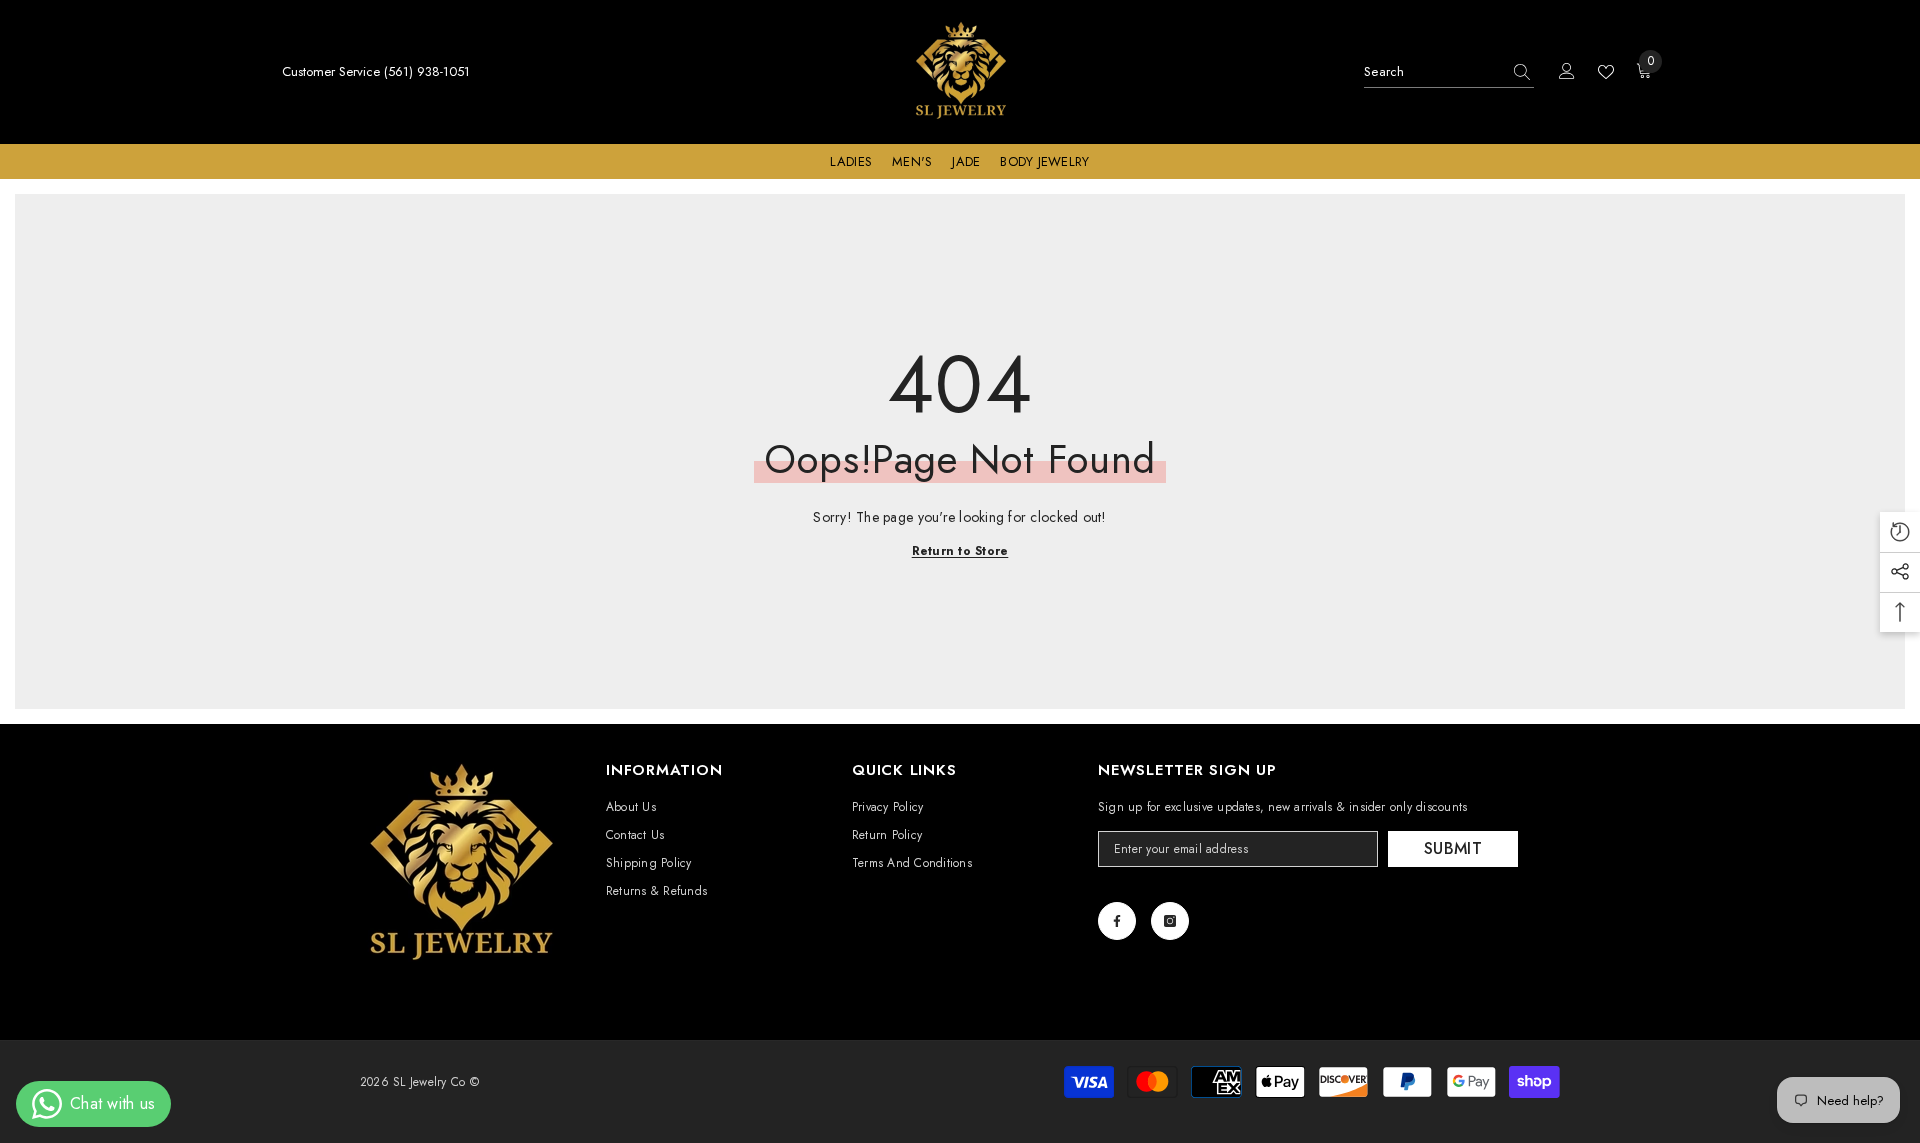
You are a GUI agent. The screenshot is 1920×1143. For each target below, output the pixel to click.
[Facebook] (1117, 921)
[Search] (1449, 72)
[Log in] (1567, 72)
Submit (1453, 848)
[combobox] (1432, 72)
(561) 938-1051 (427, 71)
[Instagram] (1170, 921)
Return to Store (960, 551)
